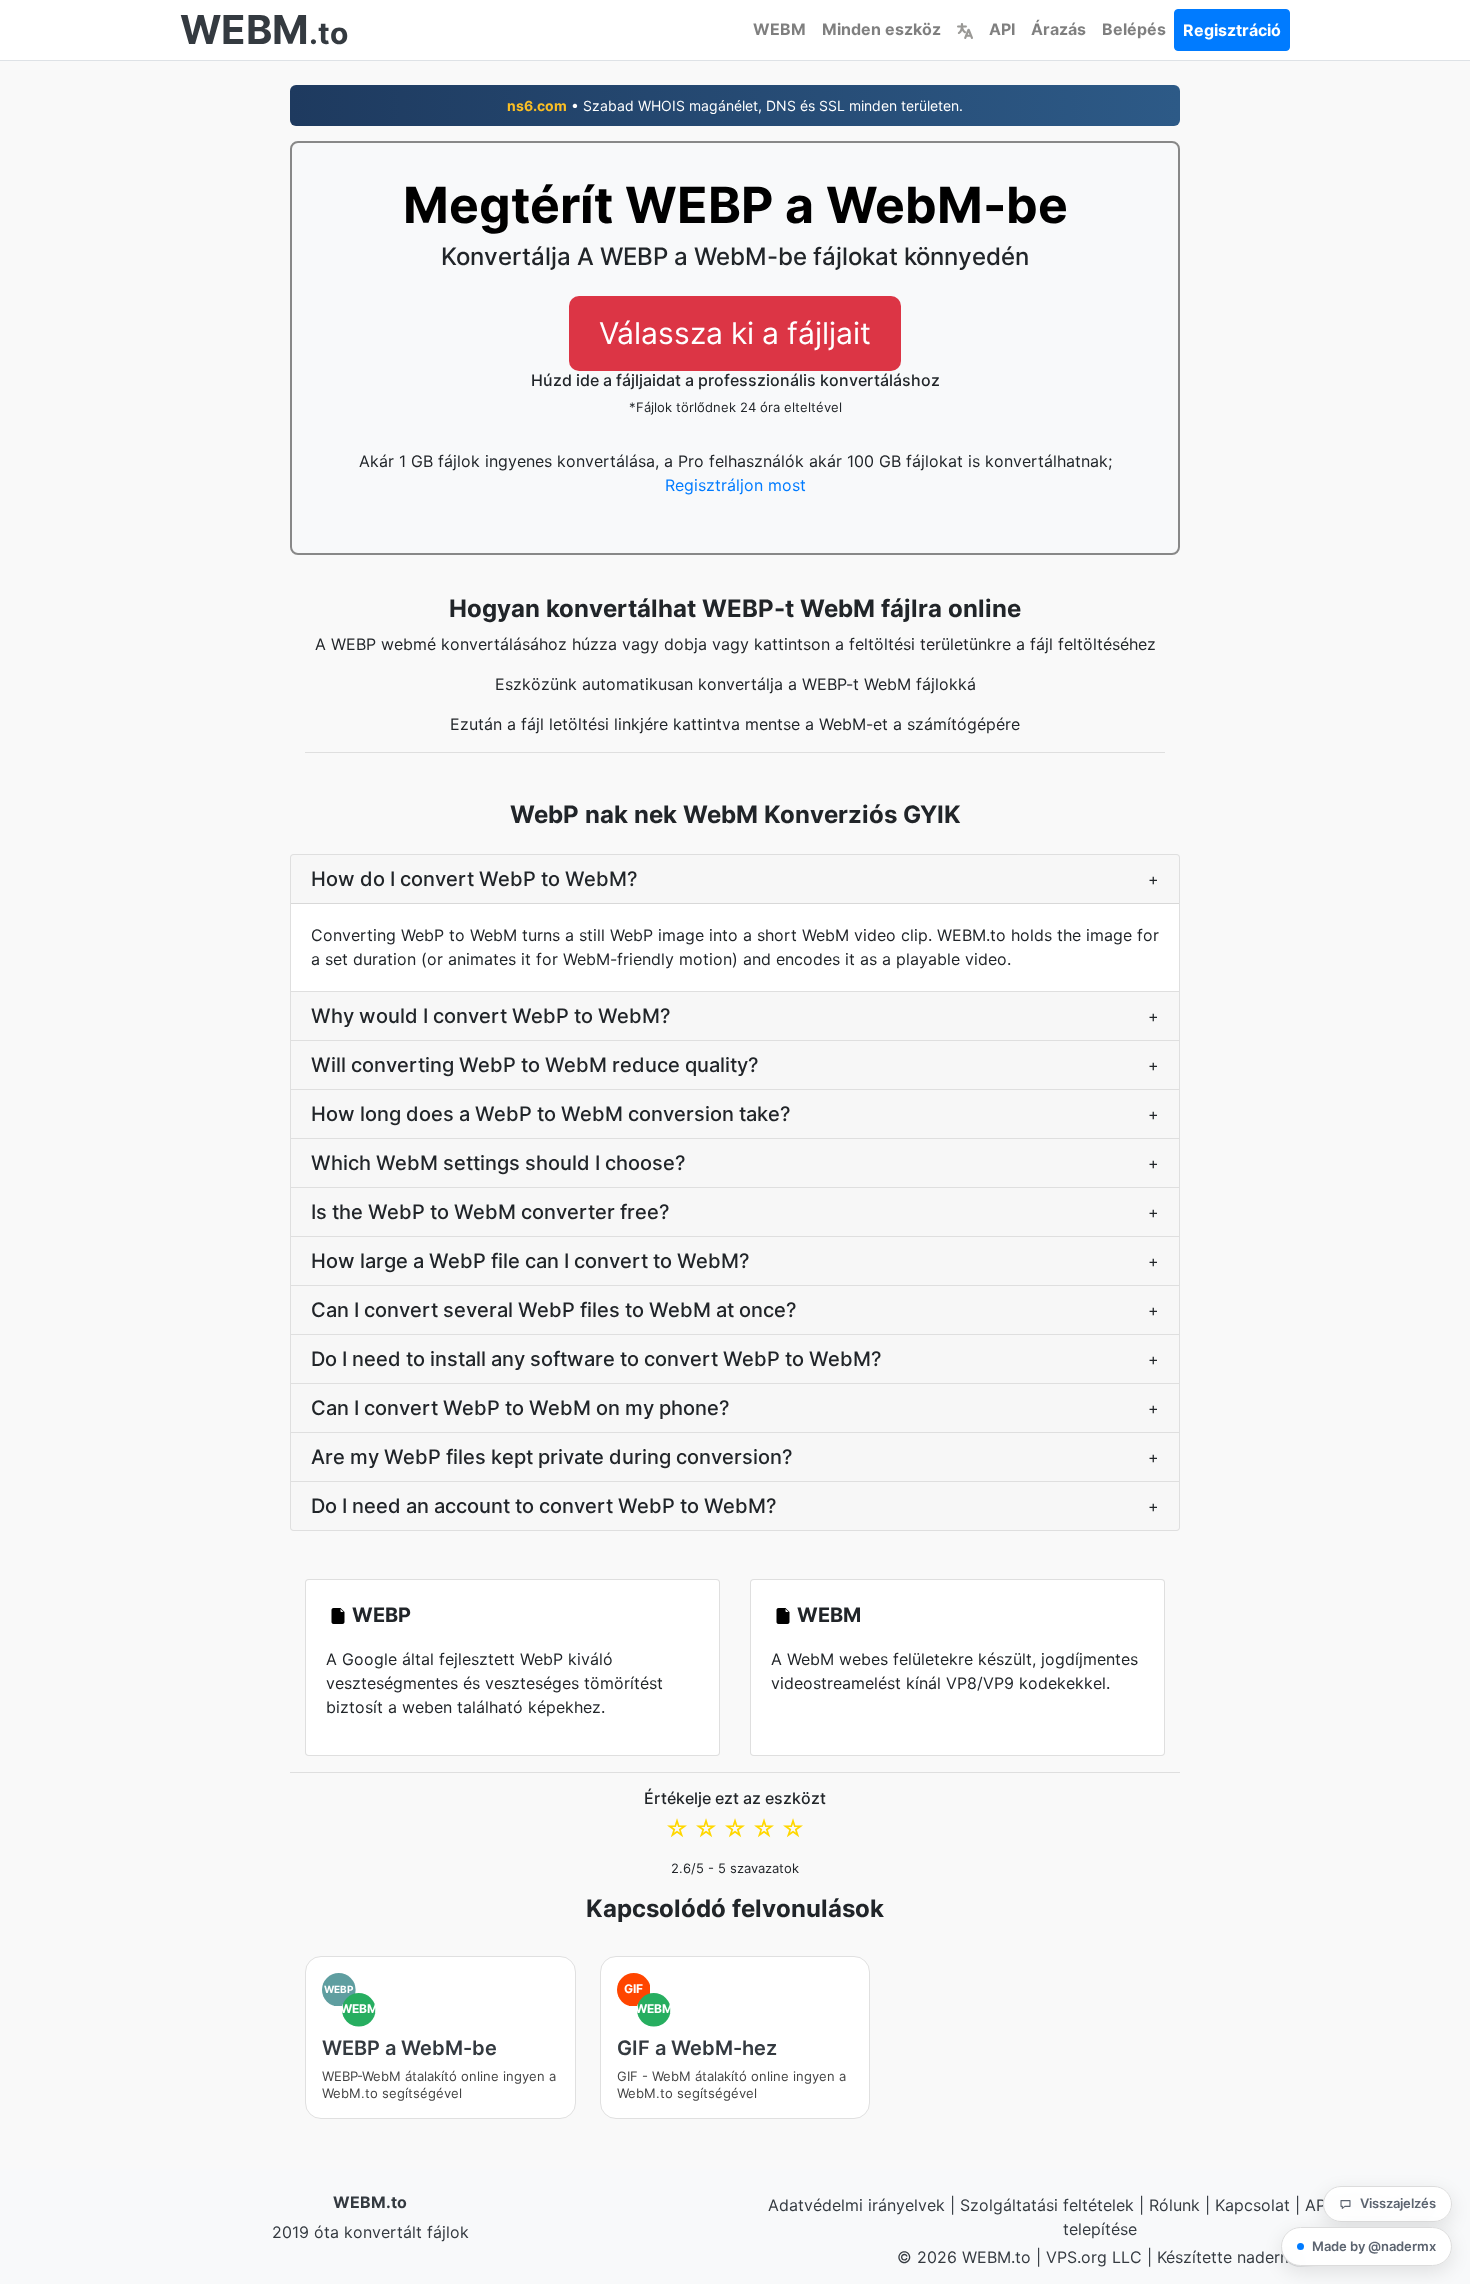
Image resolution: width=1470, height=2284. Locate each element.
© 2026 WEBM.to (964, 2257)
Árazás (1058, 29)
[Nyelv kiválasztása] (965, 29)
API (1002, 29)
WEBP (381, 1615)
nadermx (1270, 2257)
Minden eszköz (881, 29)
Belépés (1134, 29)
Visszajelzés (1398, 2203)
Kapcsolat (1252, 2205)
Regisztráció (1232, 30)
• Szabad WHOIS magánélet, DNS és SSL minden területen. (735, 105)
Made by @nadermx (1374, 2246)
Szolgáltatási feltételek (1047, 2205)
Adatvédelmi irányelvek (856, 2205)
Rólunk (1174, 2205)
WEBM (779, 29)
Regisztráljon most (735, 485)
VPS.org (1076, 2257)
